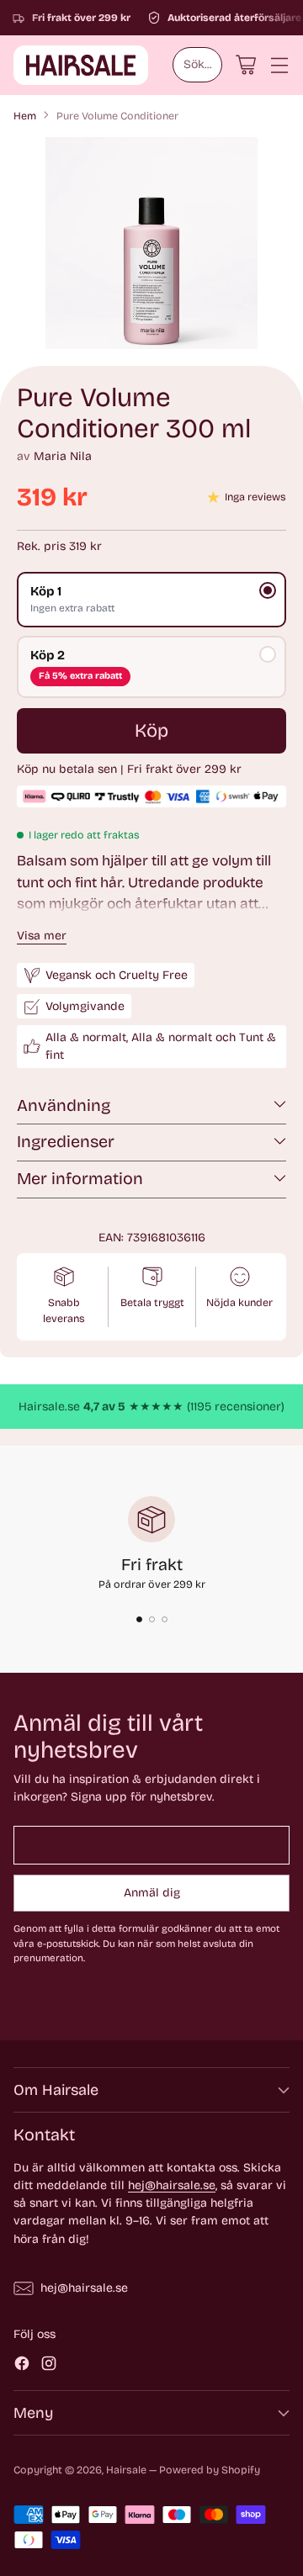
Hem (25, 116)
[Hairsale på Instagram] (49, 2366)
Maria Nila (63, 456)
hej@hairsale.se (172, 2185)
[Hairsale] (81, 65)
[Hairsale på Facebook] (22, 2366)
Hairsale (126, 2470)
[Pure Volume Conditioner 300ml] (151, 243)
